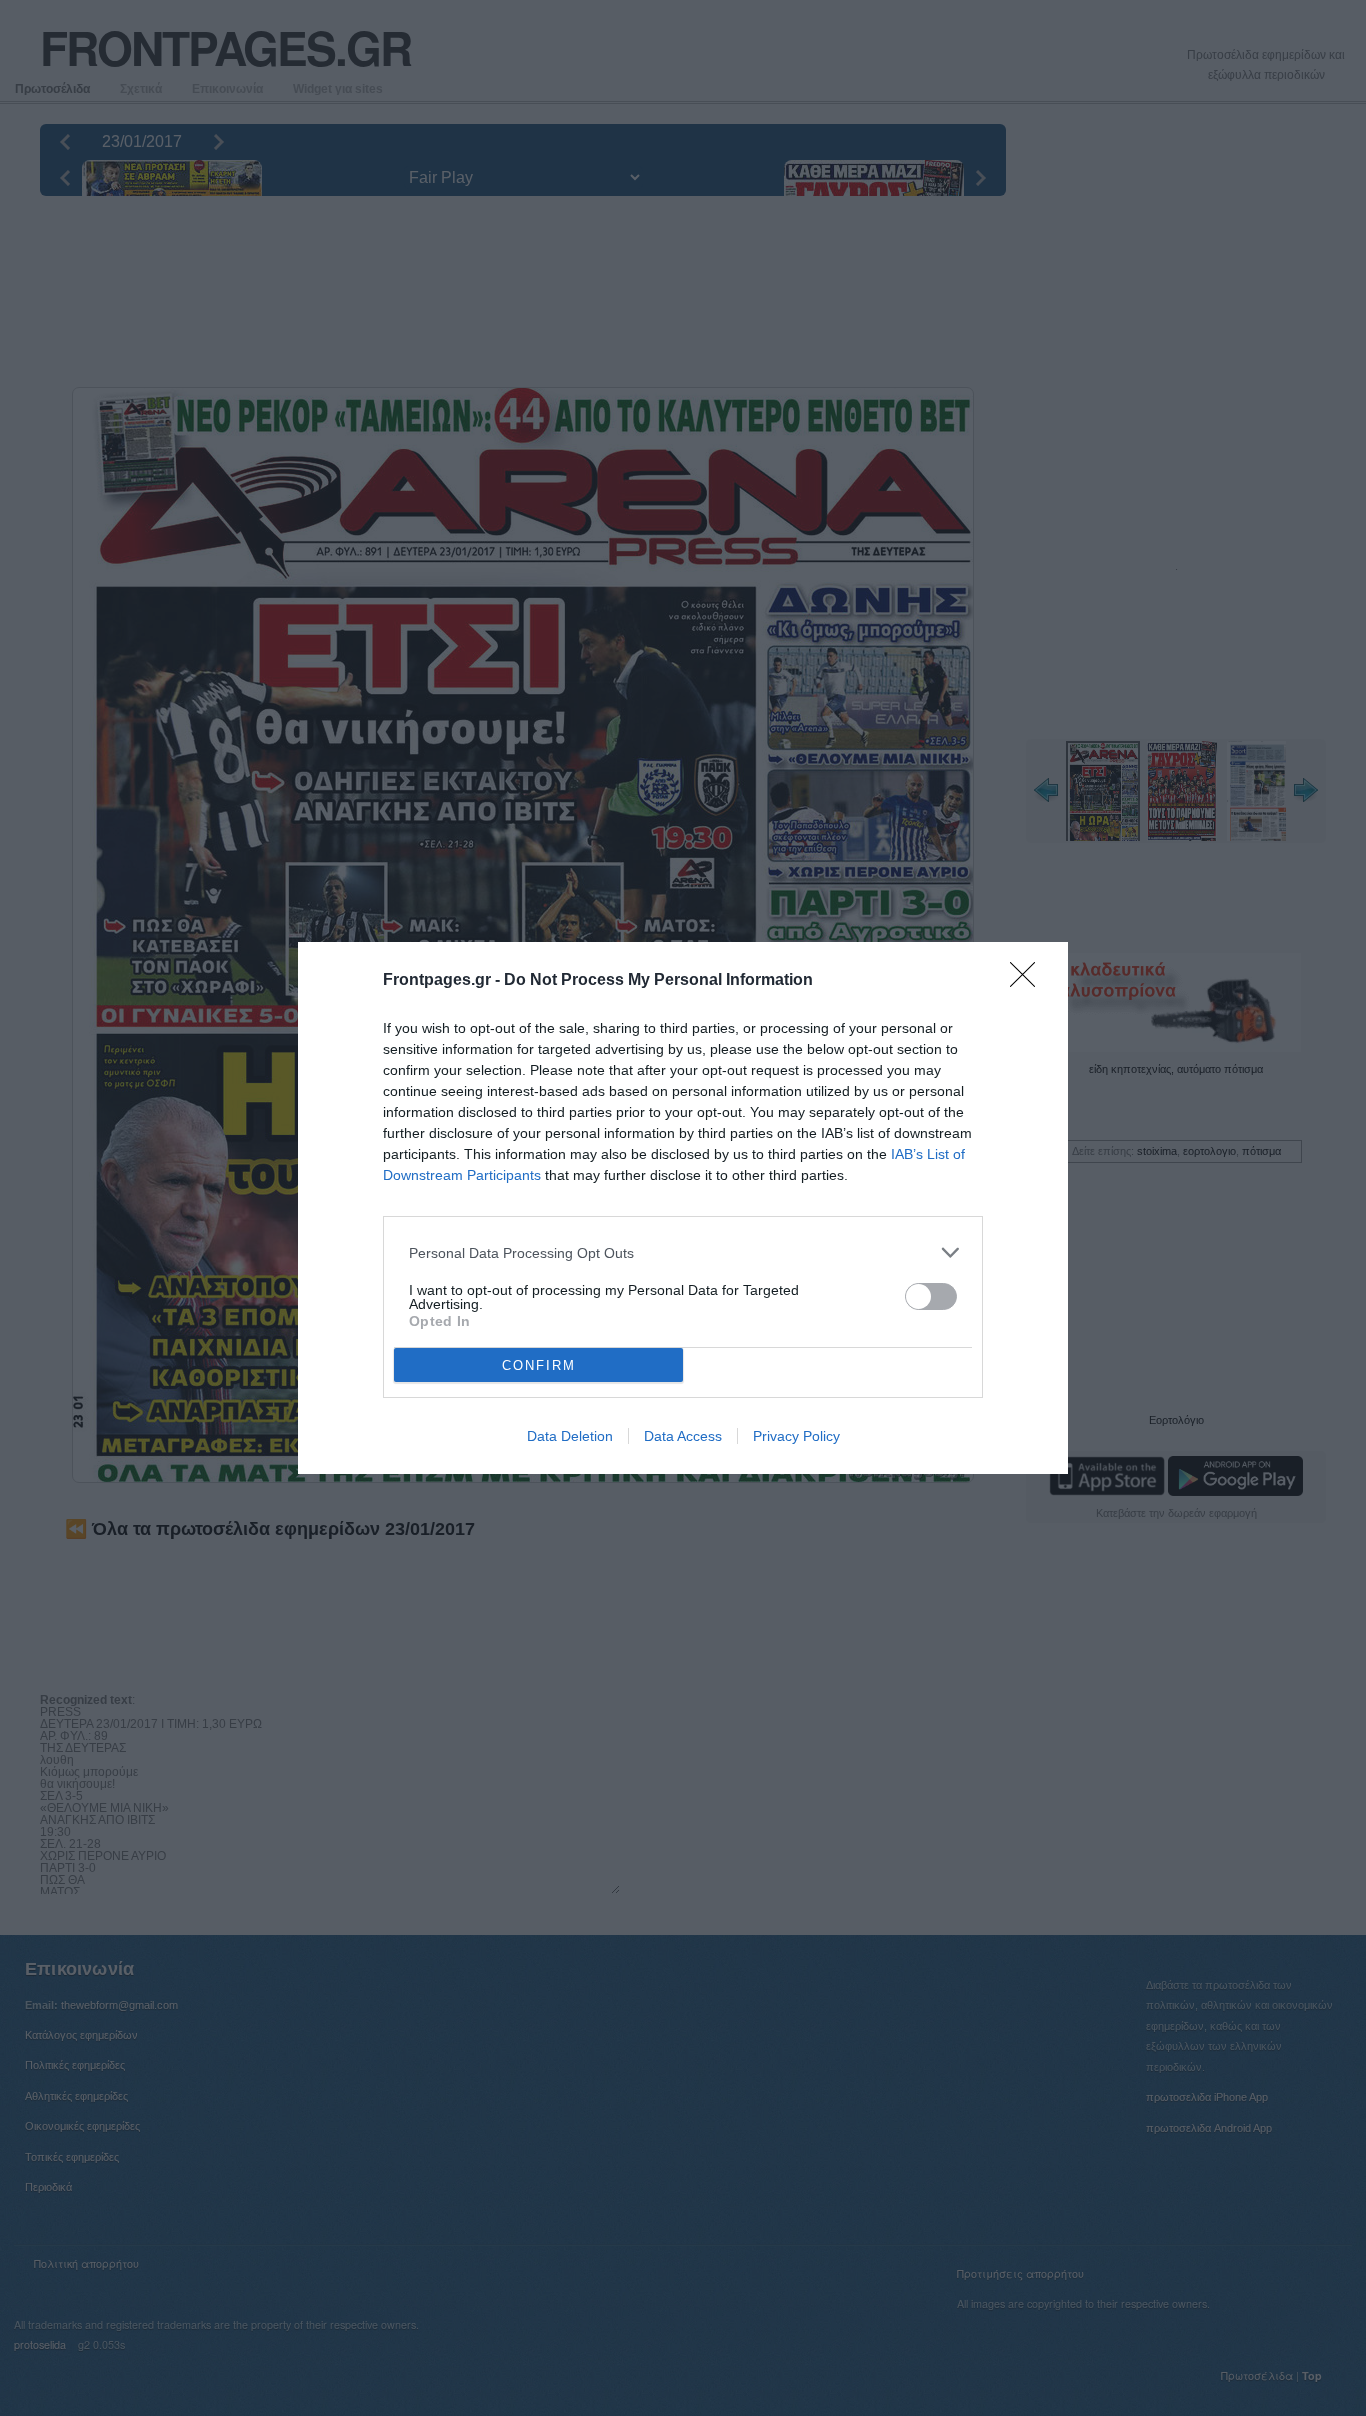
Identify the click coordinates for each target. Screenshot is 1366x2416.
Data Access (683, 1436)
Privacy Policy (796, 1436)
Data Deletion (570, 1436)
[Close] (1029, 981)
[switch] (931, 1296)
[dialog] (683, 1208)
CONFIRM (539, 1365)
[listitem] (683, 1252)
